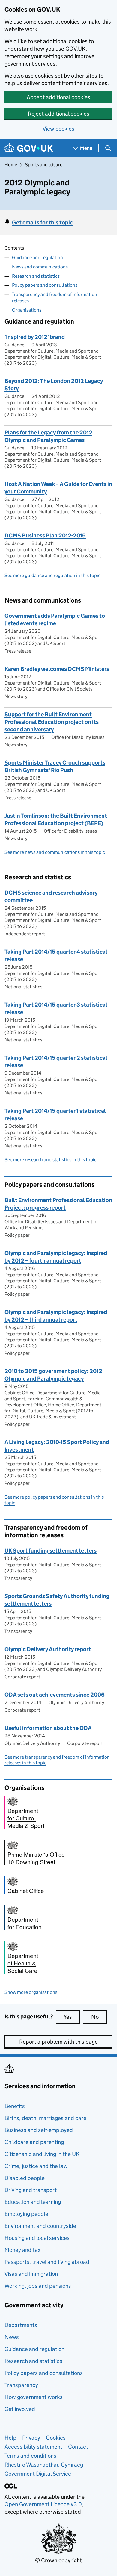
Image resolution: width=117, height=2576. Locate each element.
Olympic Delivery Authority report (48, 1649)
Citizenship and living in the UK (42, 2154)
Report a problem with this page (58, 2042)
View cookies (58, 129)
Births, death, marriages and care (45, 2118)
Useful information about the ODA (48, 1728)
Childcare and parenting (34, 2142)
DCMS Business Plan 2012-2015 (45, 536)
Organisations (27, 310)
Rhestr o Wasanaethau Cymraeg (44, 2465)
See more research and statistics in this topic (51, 1160)
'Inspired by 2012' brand (35, 337)
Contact (78, 2447)
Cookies (56, 2438)
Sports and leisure (44, 165)
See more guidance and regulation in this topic (52, 575)
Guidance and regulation (37, 258)
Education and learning (33, 2202)
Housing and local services (37, 2238)
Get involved (20, 2409)
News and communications (40, 267)
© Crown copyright (58, 2560)
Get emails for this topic (42, 222)
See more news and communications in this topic (55, 852)
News (12, 2337)
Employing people (26, 2214)
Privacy (31, 2438)
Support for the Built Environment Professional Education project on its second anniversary (52, 722)
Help (10, 2438)
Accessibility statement (33, 2447)
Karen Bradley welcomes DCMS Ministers (57, 669)
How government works (34, 2397)
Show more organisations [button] (31, 1992)
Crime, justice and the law (36, 2166)
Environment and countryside (40, 2226)
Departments (21, 2325)
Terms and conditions (30, 2456)
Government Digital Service (38, 2474)
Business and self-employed (39, 2130)
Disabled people (25, 2178)
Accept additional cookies (58, 97)
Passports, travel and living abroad (47, 2262)
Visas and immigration (31, 2274)
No (99, 2017)
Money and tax (22, 2250)
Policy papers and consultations (45, 285)
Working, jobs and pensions (38, 2286)
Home (11, 165)
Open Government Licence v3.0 (43, 2504)
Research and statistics (36, 276)
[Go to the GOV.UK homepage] (29, 148)
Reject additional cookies (59, 114)
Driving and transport (31, 2190)
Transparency (21, 2385)
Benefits (15, 2106)
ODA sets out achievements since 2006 (55, 1695)
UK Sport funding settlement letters (51, 1551)
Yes (72, 2017)
